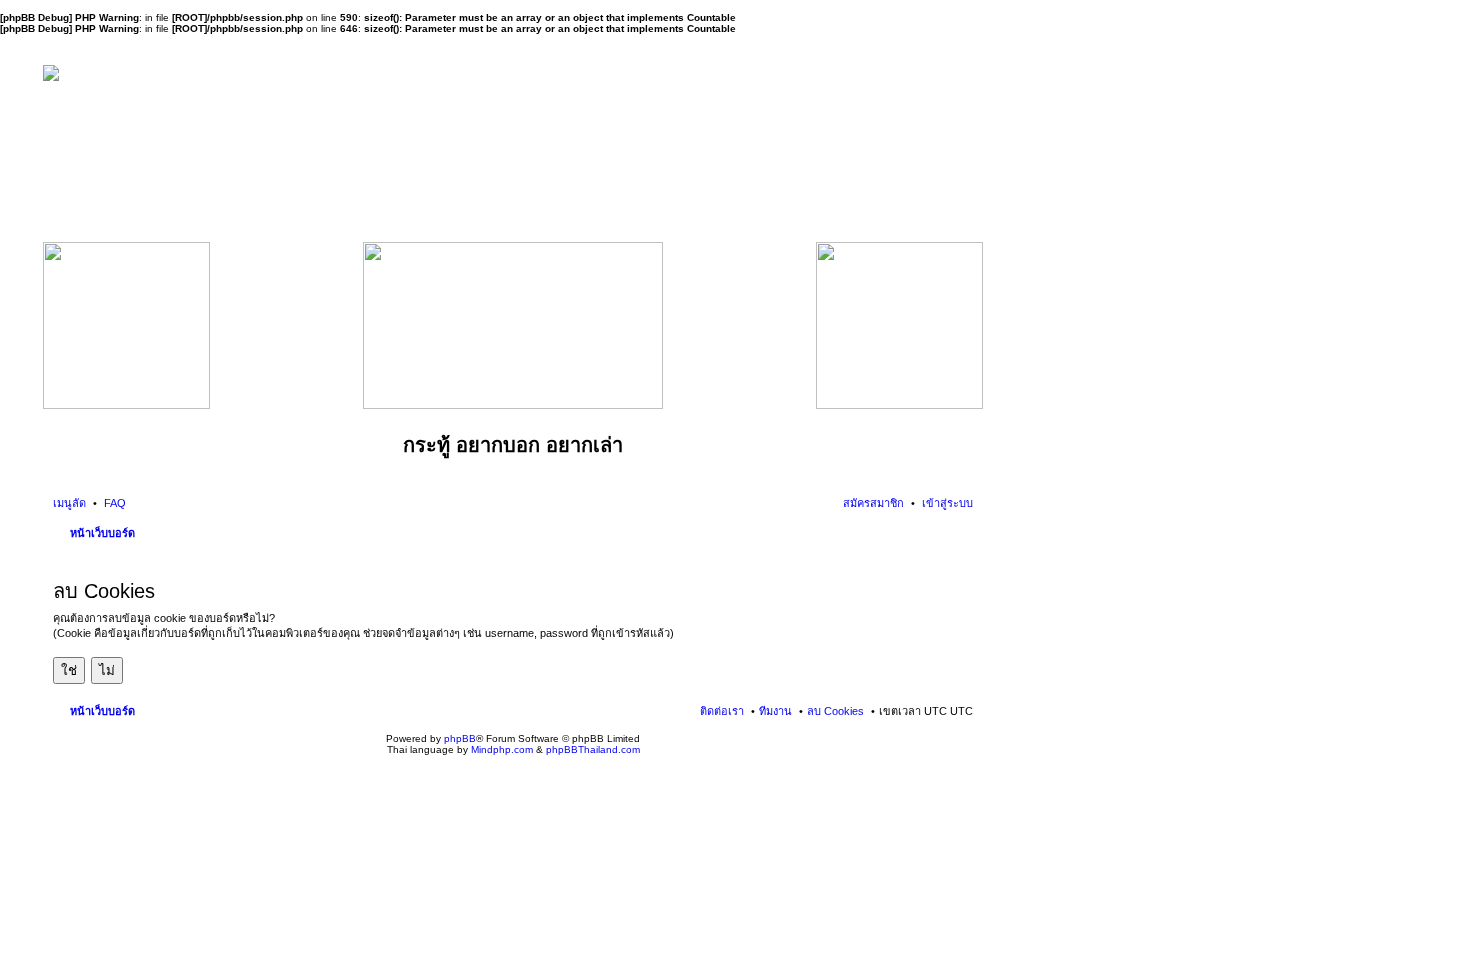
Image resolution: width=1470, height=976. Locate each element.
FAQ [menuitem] (113, 503)
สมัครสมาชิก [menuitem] (873, 503)
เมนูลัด (69, 503)
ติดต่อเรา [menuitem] (722, 711)
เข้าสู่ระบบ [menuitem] (946, 503)
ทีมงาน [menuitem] (775, 711)
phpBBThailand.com (593, 749)
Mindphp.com (502, 749)
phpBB (460, 738)
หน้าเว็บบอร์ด (102, 533)
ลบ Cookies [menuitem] (835, 711)
